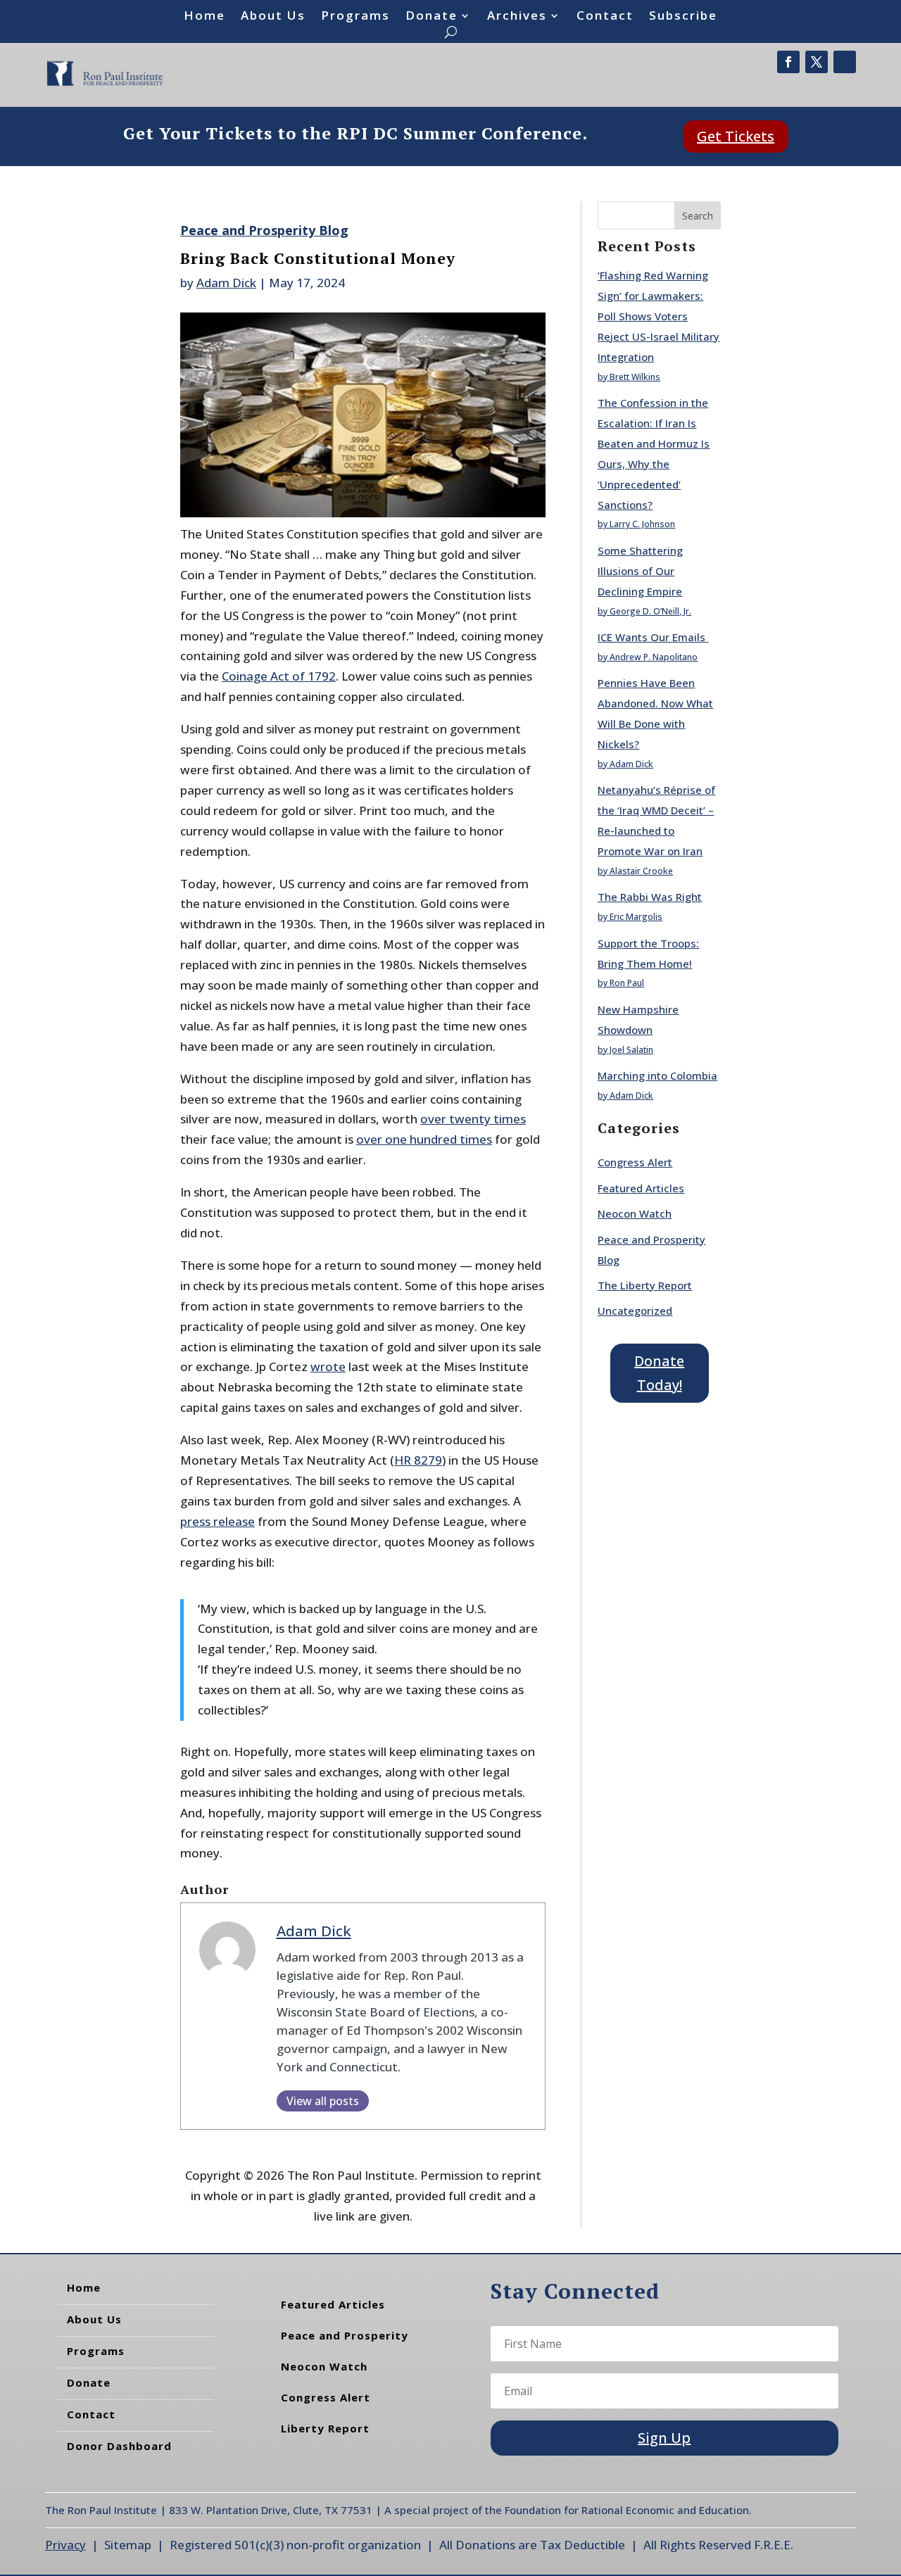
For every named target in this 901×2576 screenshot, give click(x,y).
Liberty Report (325, 2428)
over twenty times (473, 1119)
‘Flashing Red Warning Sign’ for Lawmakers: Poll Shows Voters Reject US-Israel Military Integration (659, 316)
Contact (605, 17)
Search (698, 216)
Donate (431, 17)
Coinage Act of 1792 (279, 676)
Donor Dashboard (119, 2446)
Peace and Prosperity (345, 2335)
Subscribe (683, 17)
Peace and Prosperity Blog (264, 230)
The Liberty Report (645, 1285)
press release (218, 1521)
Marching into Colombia (657, 1075)
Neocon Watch (635, 1213)
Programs (355, 17)
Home (204, 17)
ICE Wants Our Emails (653, 637)
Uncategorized (635, 1311)
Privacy (65, 2545)
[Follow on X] (817, 62)
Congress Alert (635, 1162)
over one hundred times (424, 1139)
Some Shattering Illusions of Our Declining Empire (640, 571)
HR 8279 (418, 1460)
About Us (273, 17)
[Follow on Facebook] (788, 62)
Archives (517, 17)
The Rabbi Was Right (650, 897)
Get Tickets (736, 136)
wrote (328, 1366)
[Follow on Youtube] (845, 62)
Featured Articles (641, 1188)
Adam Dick (226, 283)
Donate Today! (659, 1373)
